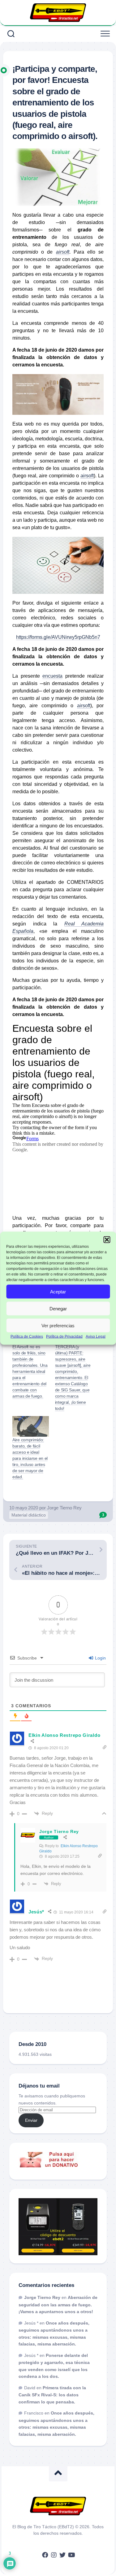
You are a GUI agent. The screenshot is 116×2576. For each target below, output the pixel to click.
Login (100, 1658)
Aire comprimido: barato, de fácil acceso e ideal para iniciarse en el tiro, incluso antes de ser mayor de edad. (30, 1458)
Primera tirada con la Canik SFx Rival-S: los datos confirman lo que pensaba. (52, 2395)
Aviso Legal (96, 1337)
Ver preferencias (58, 1325)
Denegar (58, 1308)
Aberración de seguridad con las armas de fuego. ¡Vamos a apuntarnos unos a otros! (58, 2305)
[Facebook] (45, 2555)
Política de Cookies (27, 1337)
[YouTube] (71, 2555)
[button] (107, 1239)
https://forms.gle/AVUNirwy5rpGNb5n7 (58, 637)
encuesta (52, 676)
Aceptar (58, 1291)
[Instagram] (54, 2555)
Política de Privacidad (64, 1337)
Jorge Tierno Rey (64, 1508)
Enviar (31, 2120)
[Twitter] (62, 2555)
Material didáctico (29, 1515)
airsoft (87, 476)
